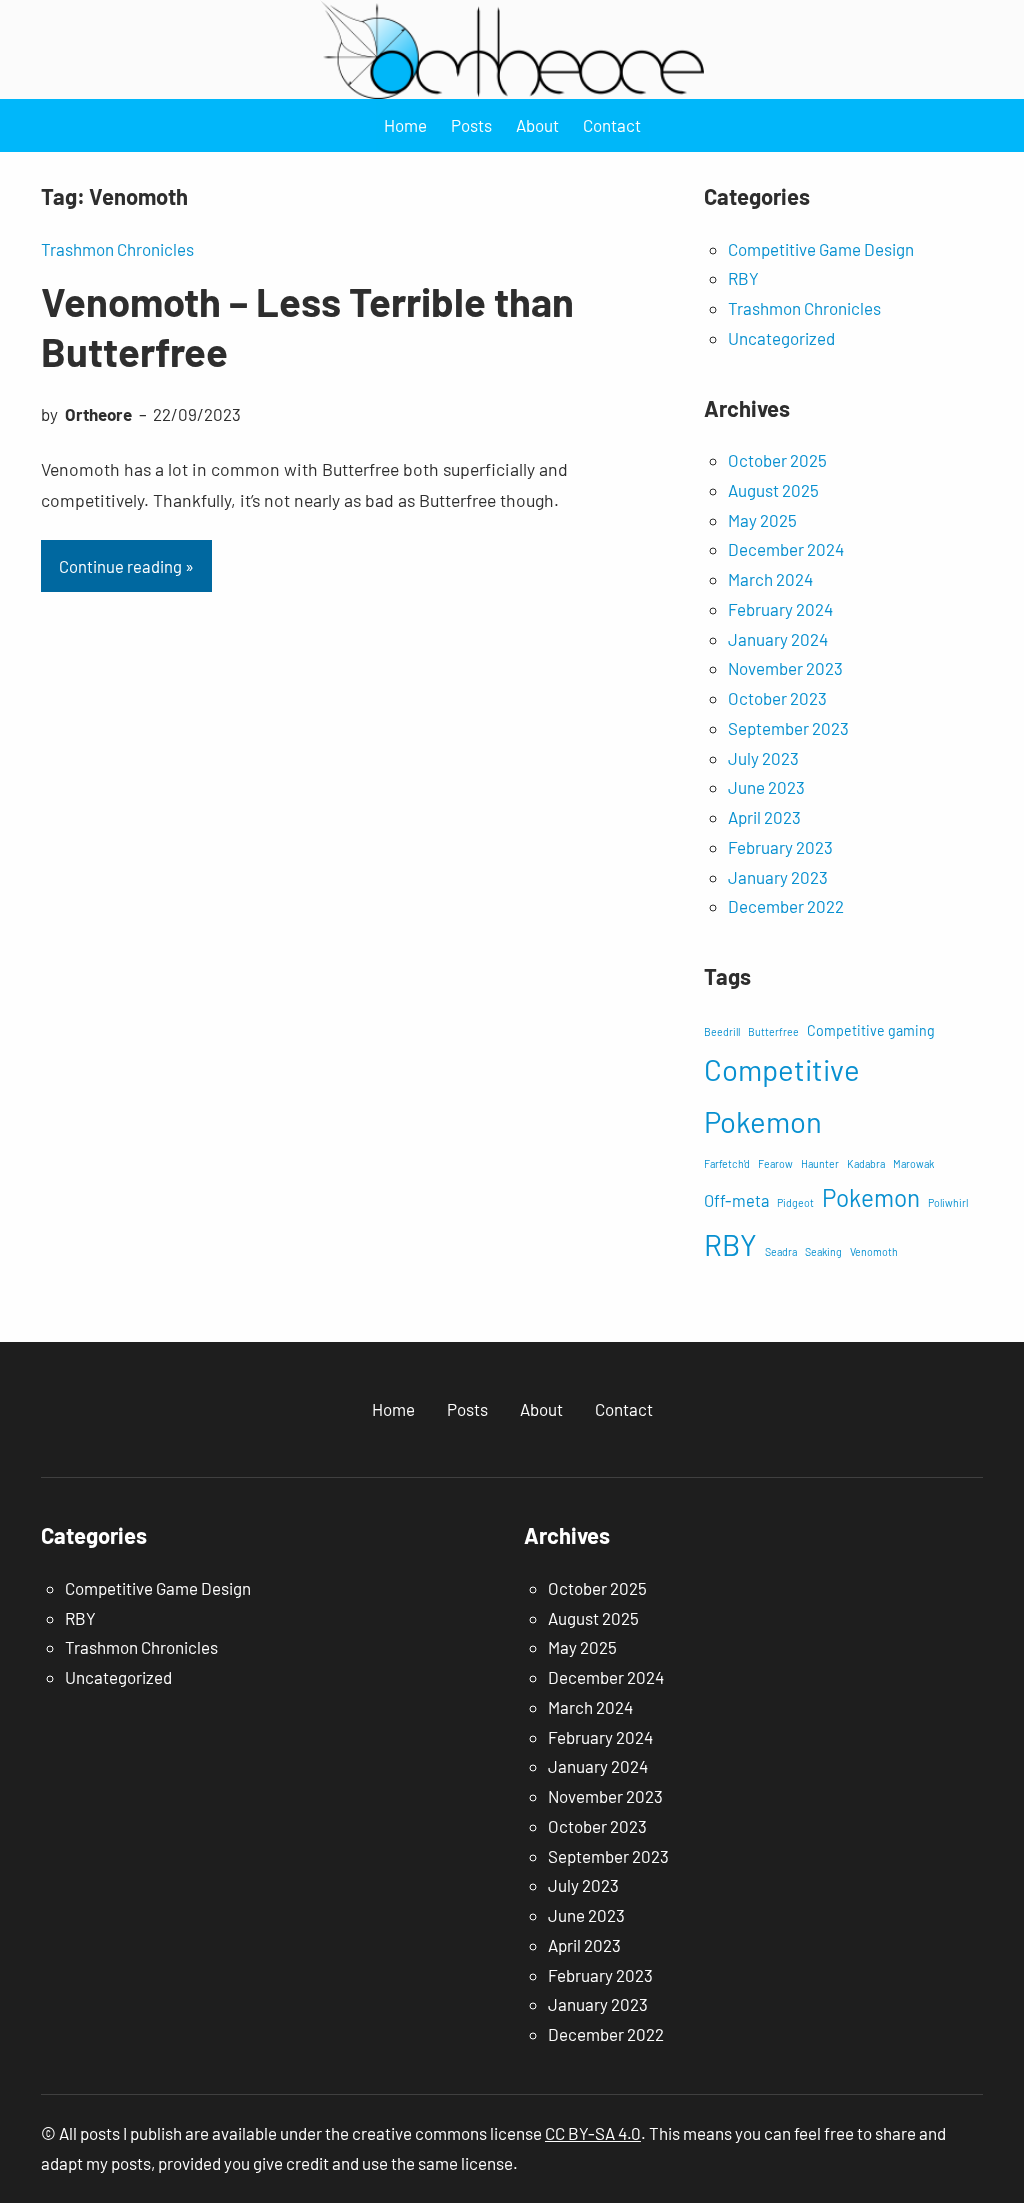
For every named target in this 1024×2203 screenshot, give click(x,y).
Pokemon (871, 1197)
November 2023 (785, 668)
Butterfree (773, 1031)
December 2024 (786, 549)
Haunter (820, 1163)
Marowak (913, 1163)
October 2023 (777, 698)
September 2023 (788, 728)
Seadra (781, 1251)
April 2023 (764, 817)
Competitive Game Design (821, 249)
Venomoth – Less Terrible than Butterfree (307, 326)
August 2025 (773, 490)
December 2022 (786, 906)
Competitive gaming (871, 1030)
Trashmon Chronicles (117, 249)
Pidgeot (795, 1202)
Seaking (823, 1251)
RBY (743, 278)
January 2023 (778, 877)
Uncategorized (781, 338)
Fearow (775, 1163)
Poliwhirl (948, 1202)
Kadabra (866, 1163)
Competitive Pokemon (782, 1095)
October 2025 (777, 460)
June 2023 (766, 787)
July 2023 (763, 758)
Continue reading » (126, 566)
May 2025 (762, 520)
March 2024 (770, 579)
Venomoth (874, 1251)
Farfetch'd (727, 1163)
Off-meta (736, 1200)
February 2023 (780, 847)
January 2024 (778, 639)
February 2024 (780, 609)
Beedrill (722, 1031)
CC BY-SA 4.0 (593, 2133)
